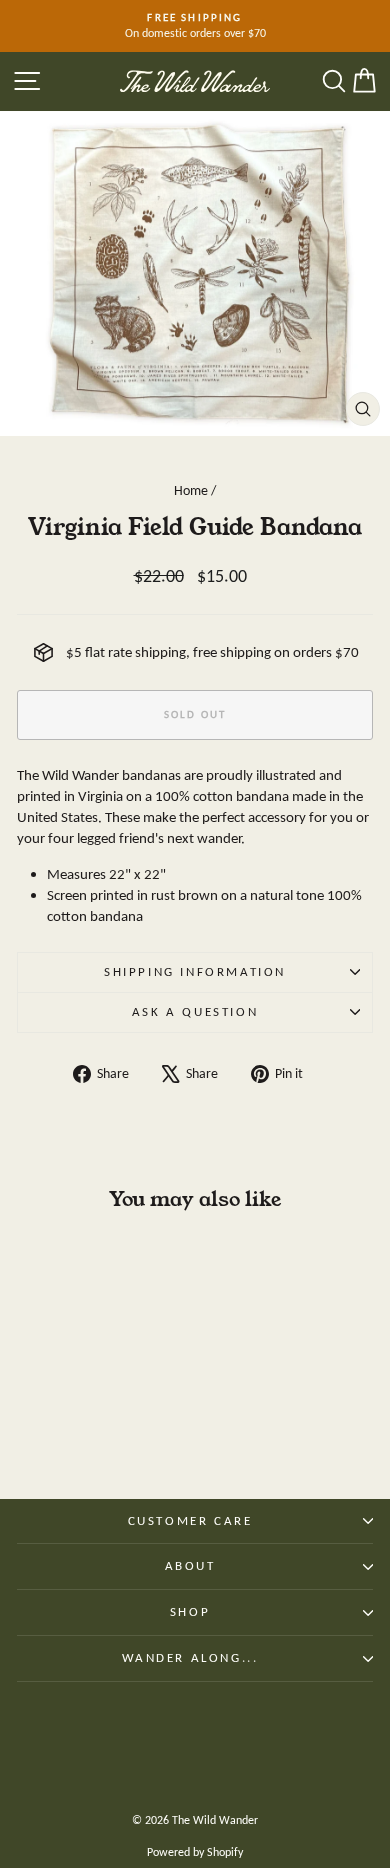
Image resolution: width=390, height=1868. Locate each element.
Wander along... (190, 1657)
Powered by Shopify (195, 1852)
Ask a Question (195, 1011)
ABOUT (190, 1565)
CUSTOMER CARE (190, 1520)
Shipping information (195, 971)
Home (191, 490)
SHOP (190, 1611)
